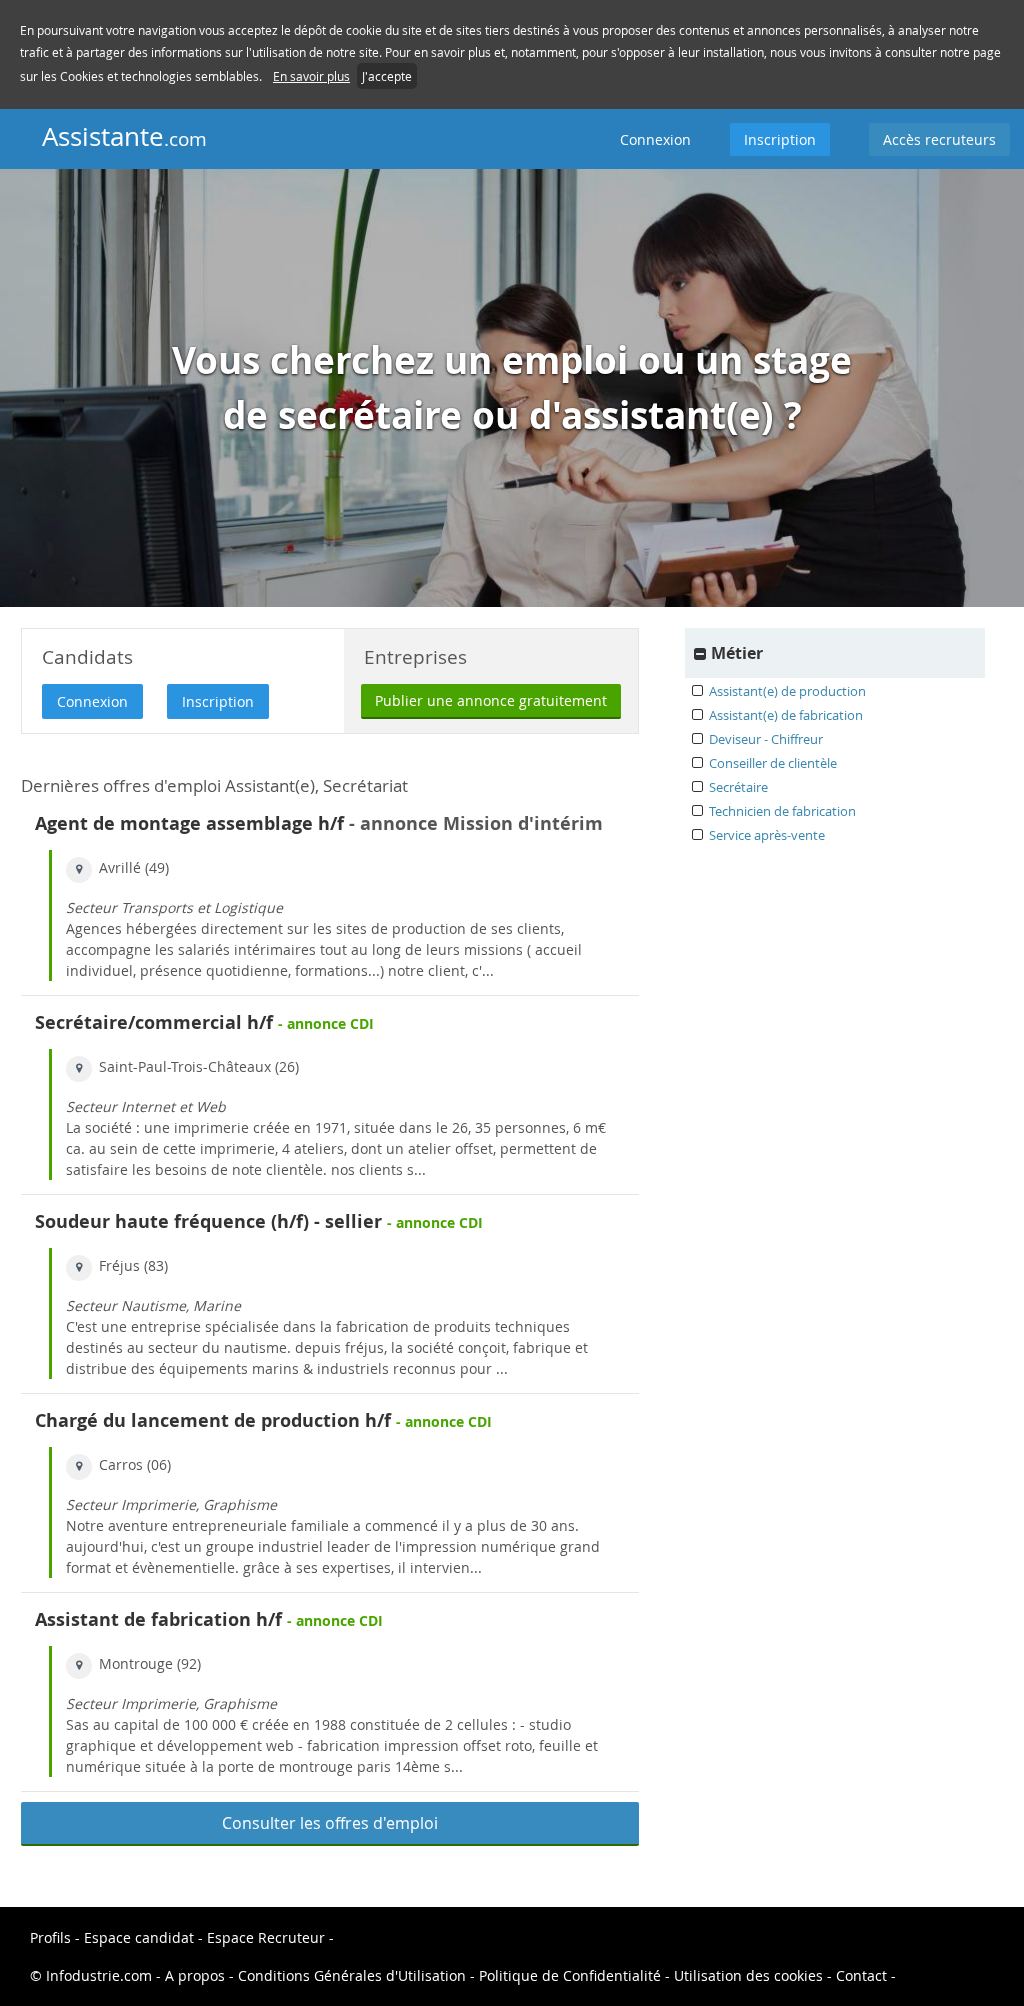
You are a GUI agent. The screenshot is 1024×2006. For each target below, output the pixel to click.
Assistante (124, 136)
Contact (863, 1975)
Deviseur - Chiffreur (766, 739)
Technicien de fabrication (782, 811)
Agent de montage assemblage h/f (189, 823)
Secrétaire (738, 787)
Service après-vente (767, 835)
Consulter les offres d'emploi (330, 1823)
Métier (737, 653)
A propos (197, 1975)
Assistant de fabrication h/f (158, 1619)
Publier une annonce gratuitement (491, 700)
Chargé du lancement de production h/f (213, 1420)
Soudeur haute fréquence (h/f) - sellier (208, 1221)
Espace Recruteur (268, 1937)
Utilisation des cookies (748, 1975)
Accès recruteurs (939, 139)
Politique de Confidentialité (570, 1975)
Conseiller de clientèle (773, 763)
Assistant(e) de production (787, 691)
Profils (50, 1937)
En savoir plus (311, 76)
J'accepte (387, 76)
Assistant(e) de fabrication (786, 715)
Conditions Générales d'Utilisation (352, 1975)
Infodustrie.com (99, 1975)
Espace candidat (139, 1937)
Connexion (655, 139)
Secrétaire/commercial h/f (154, 1022)
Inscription (780, 139)
